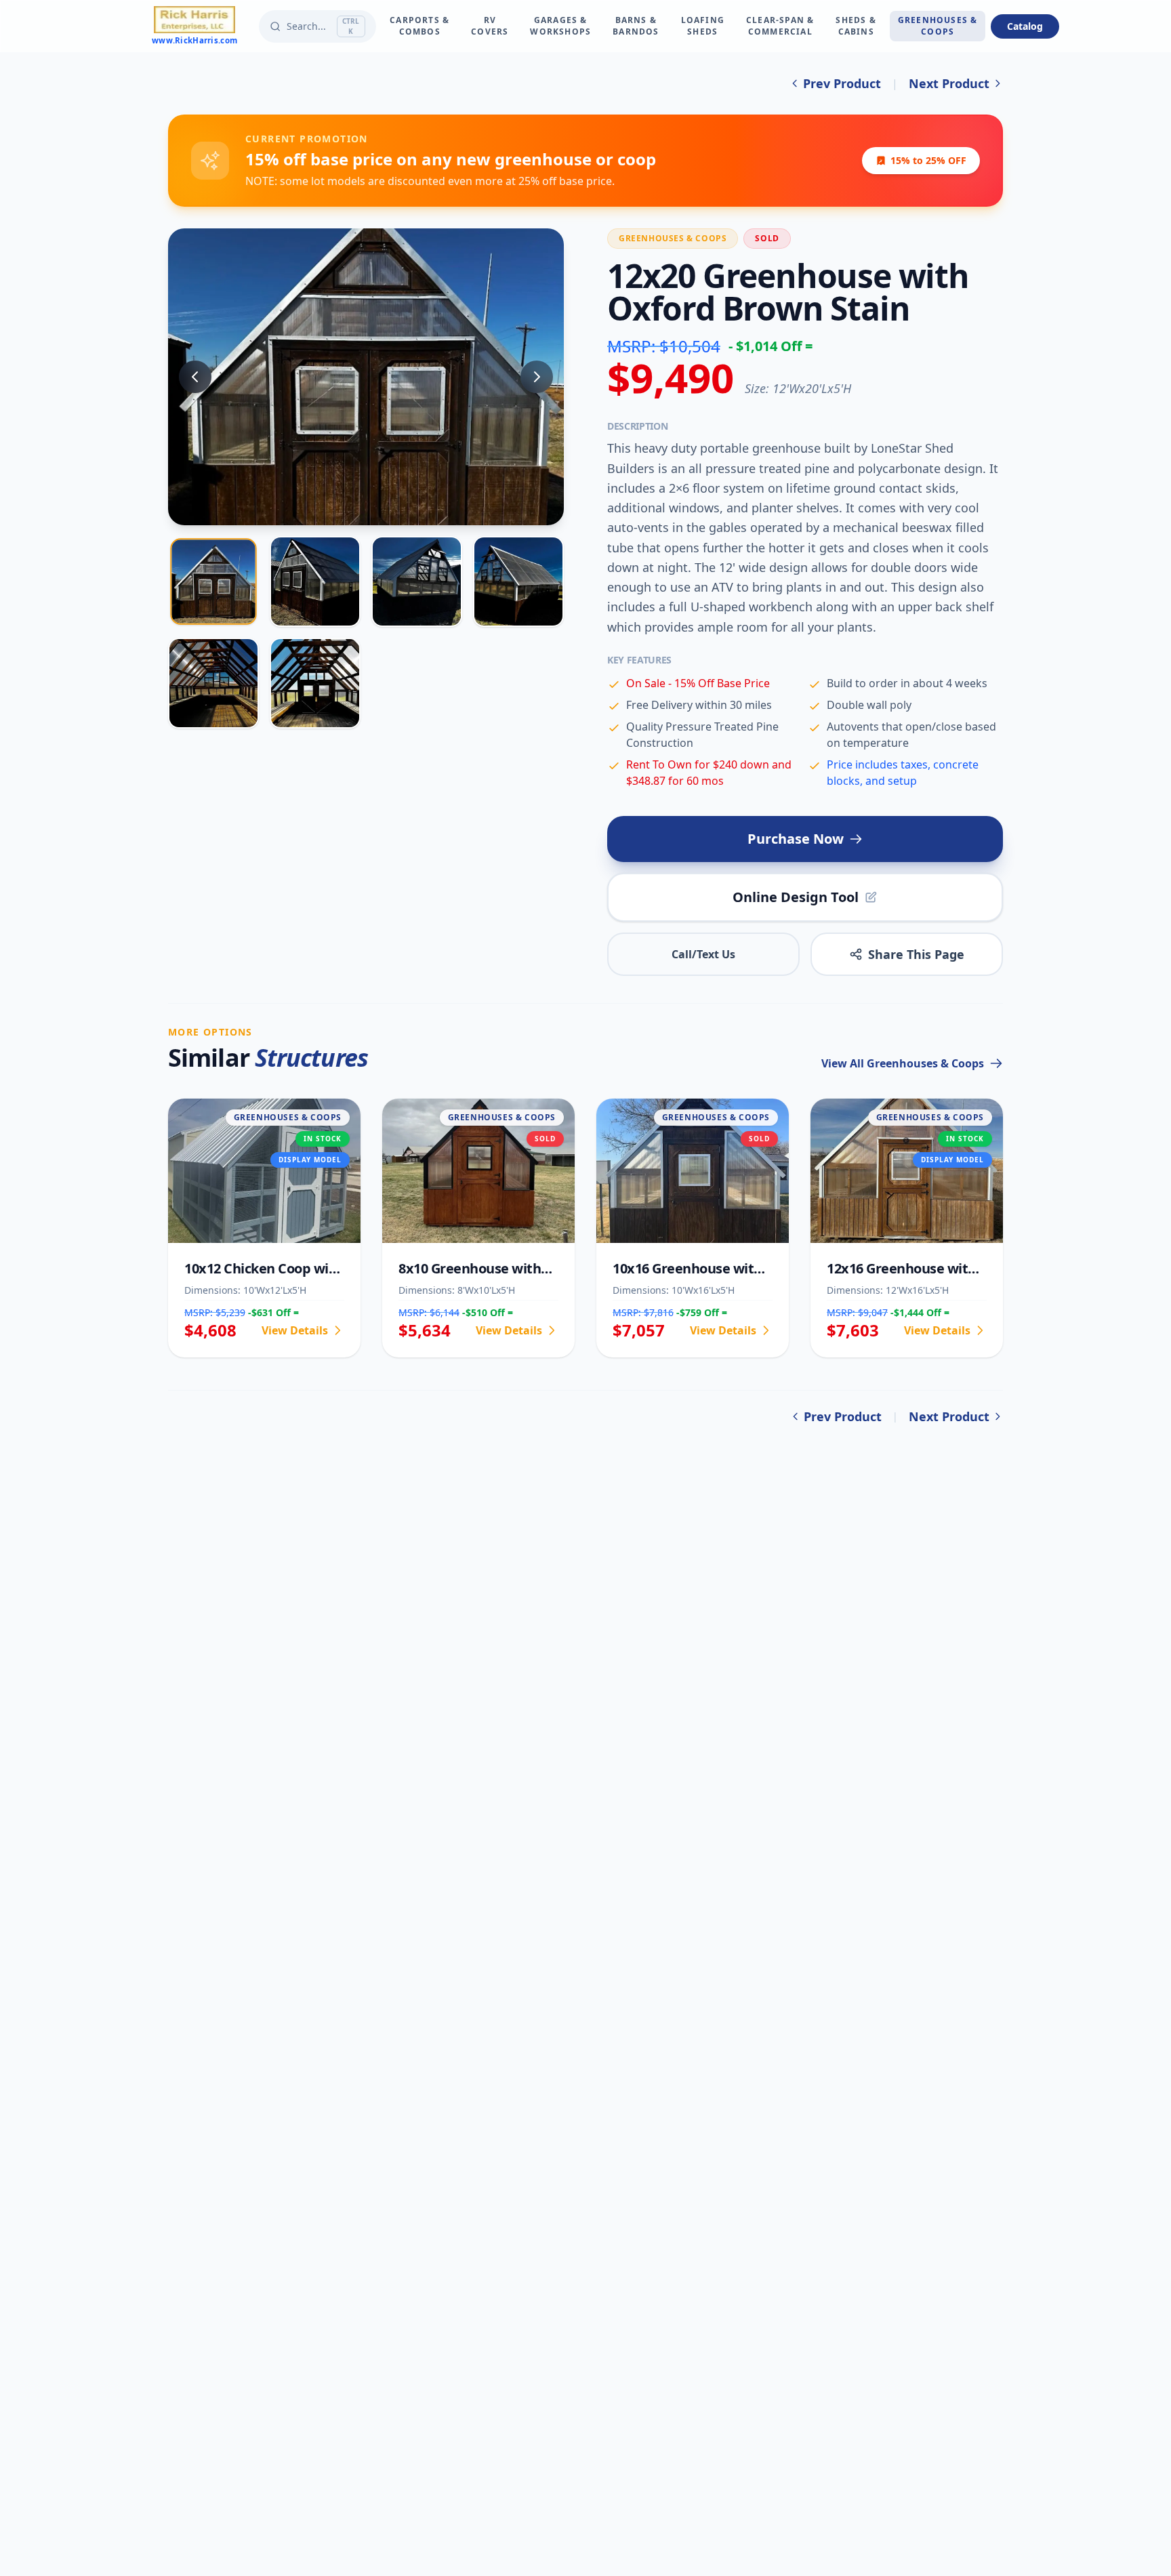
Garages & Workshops (560, 26)
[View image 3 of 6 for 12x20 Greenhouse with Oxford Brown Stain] (417, 581)
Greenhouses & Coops (938, 26)
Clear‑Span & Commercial (780, 26)
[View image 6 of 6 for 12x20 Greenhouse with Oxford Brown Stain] (315, 683)
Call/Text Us (703, 954)
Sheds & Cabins (856, 26)
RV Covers (490, 26)
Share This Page (916, 954)
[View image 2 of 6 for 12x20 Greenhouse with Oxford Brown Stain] (315, 581)
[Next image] (537, 377)
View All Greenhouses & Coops (903, 1063)
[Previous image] (195, 377)
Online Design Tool (796, 897)
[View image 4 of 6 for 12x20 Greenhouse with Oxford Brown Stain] (518, 581)
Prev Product (842, 83)
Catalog (1025, 26)
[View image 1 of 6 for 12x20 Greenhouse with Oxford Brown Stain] (213, 582)
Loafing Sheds (703, 26)
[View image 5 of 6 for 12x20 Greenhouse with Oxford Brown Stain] (213, 683)
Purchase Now (796, 839)
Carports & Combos (419, 26)
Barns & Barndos (636, 26)
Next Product (949, 83)
